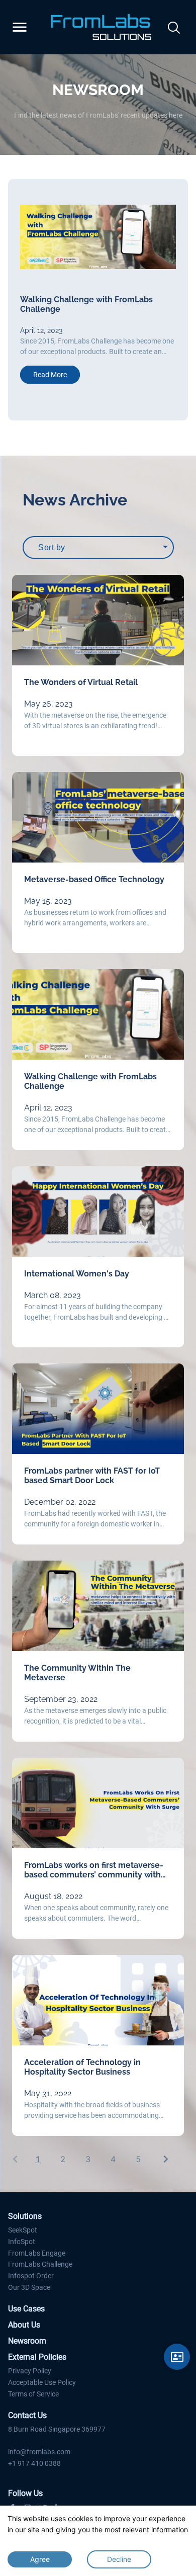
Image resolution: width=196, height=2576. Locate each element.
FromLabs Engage (37, 2253)
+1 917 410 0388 (34, 2463)
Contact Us (27, 2415)
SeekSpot (23, 2230)
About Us (24, 2325)
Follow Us (25, 2493)
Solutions (25, 2216)
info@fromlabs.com (39, 2452)
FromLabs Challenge (40, 2264)
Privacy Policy (30, 2371)
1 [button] (38, 2159)
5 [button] (138, 2159)
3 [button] (88, 2159)
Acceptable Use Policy (42, 2382)
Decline (119, 2559)
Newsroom (27, 2341)
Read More (50, 375)
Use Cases (26, 2309)
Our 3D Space (29, 2287)
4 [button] (113, 2159)
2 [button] (63, 2159)
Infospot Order (31, 2276)
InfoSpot (22, 2242)
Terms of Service (33, 2394)
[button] (15, 300)
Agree (40, 2559)
